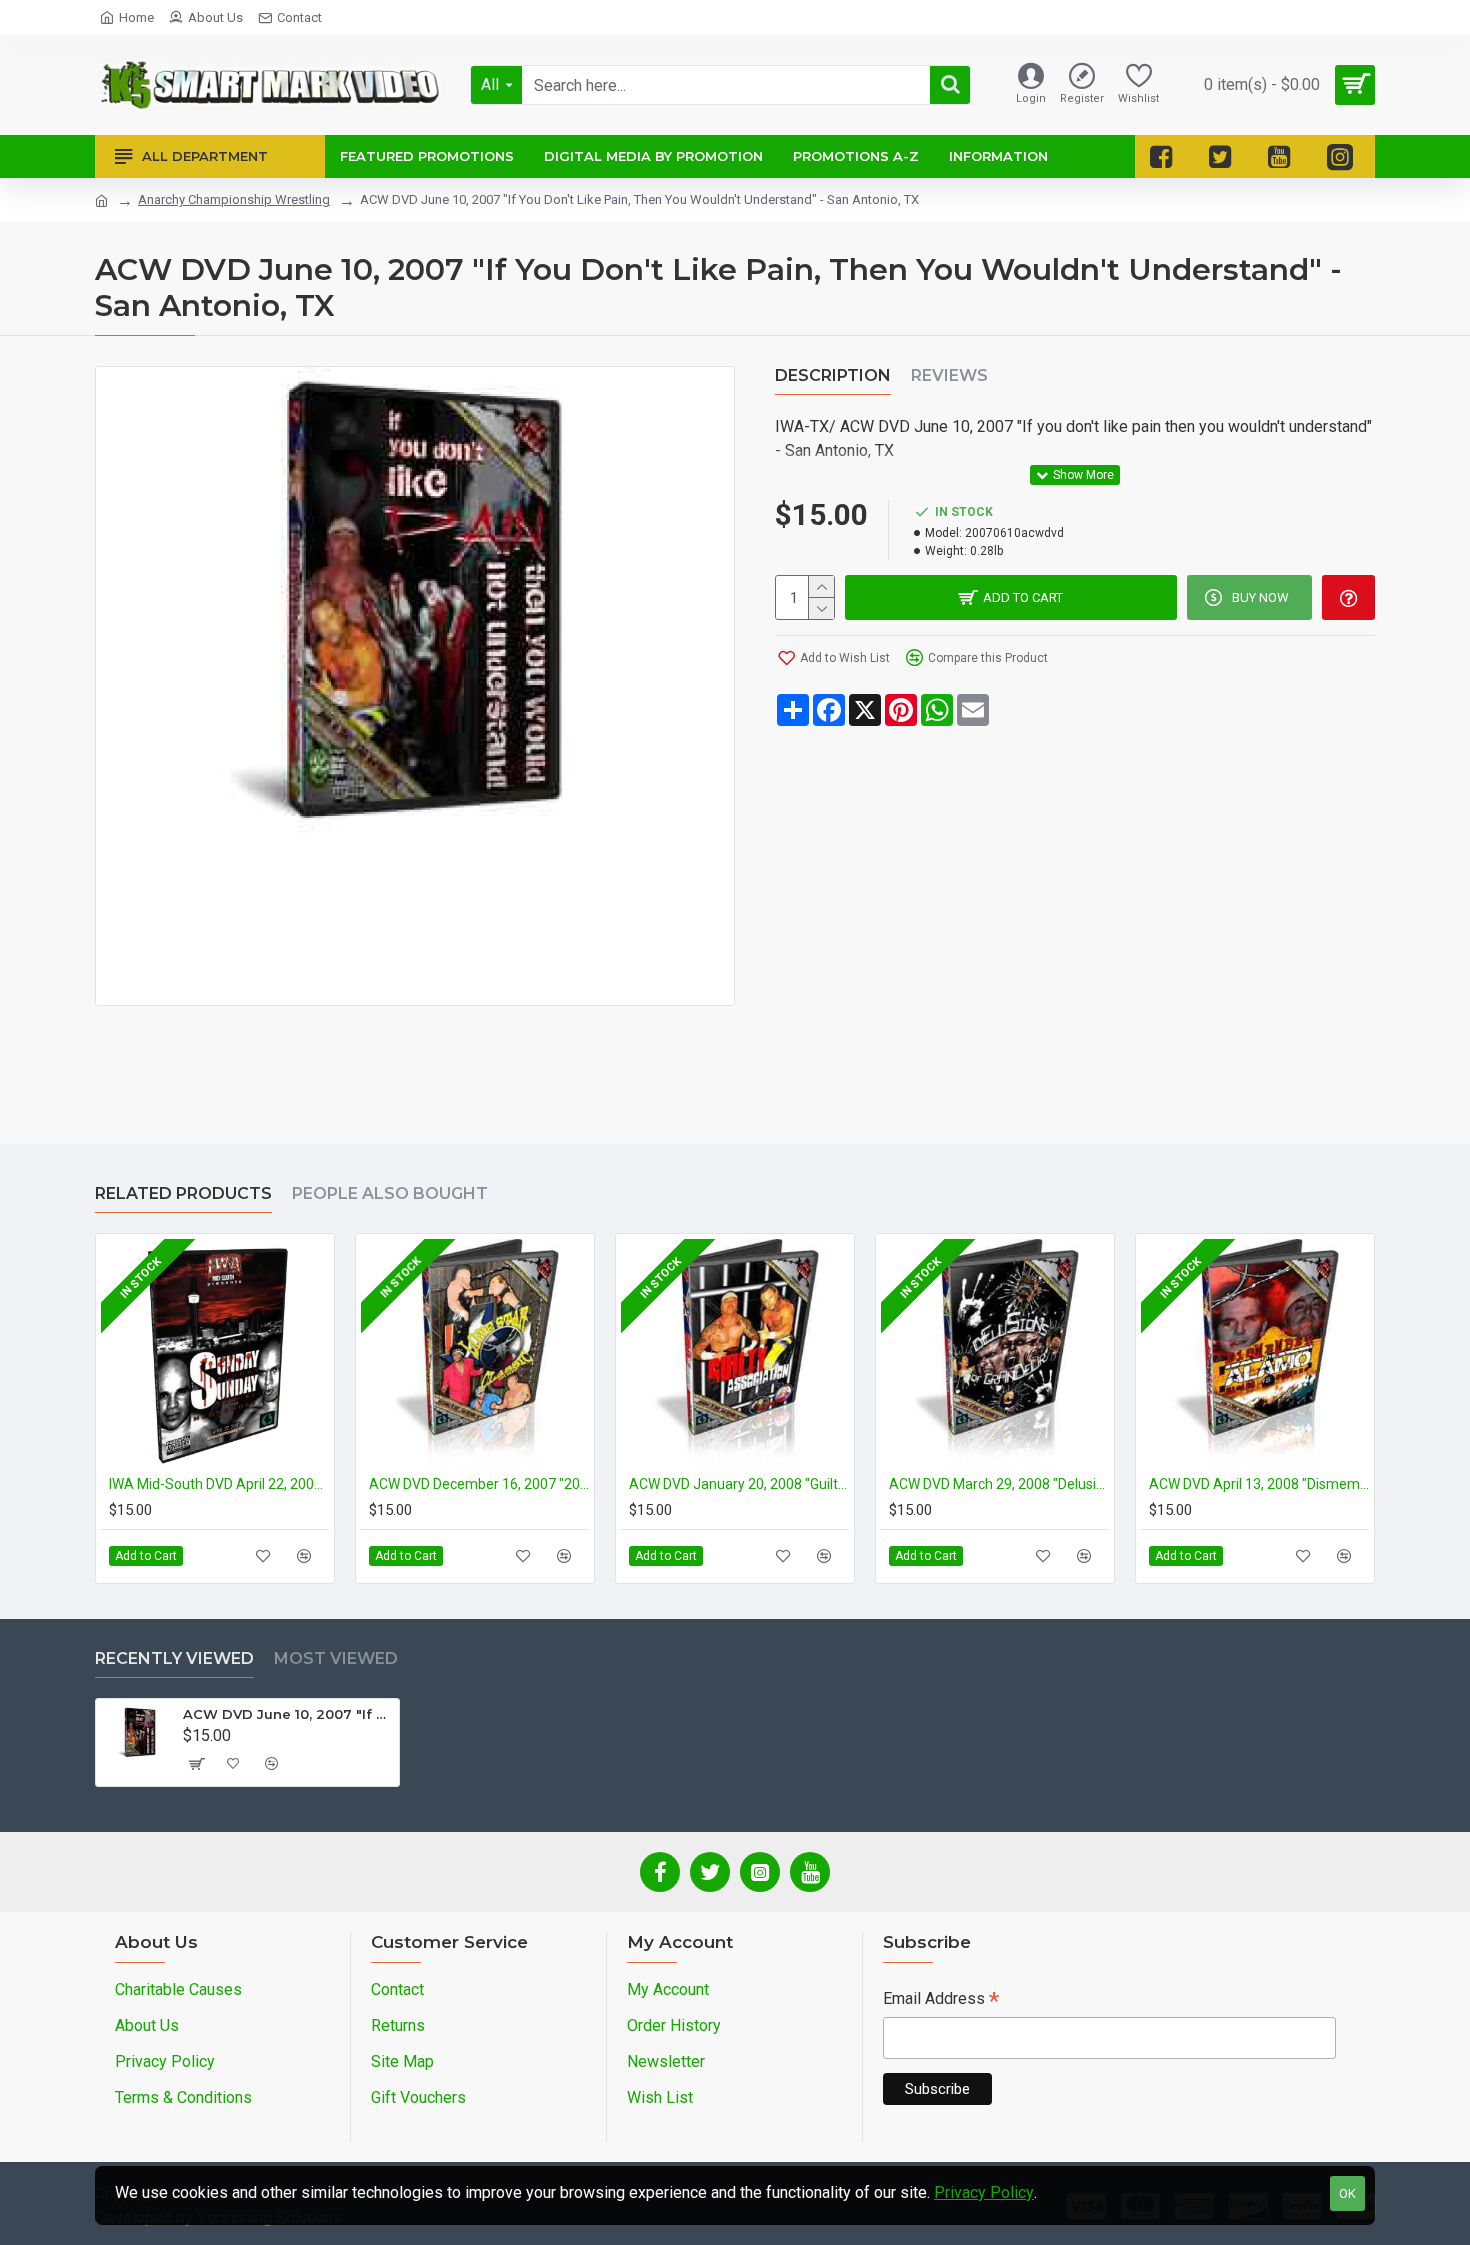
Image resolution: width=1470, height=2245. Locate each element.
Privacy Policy (984, 2192)
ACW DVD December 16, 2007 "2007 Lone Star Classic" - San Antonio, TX (479, 1484)
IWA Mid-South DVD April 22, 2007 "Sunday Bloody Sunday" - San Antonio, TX (219, 1484)
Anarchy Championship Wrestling (234, 199)
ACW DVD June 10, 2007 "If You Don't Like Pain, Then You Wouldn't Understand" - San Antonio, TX (287, 1714)
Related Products (183, 1193)
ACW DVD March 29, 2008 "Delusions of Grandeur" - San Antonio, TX (999, 1484)
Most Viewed (336, 1658)
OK (1347, 2193)
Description (833, 375)
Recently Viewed (174, 1658)
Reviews (949, 375)
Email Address (941, 2000)
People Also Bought (390, 1193)
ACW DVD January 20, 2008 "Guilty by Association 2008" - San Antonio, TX (739, 1484)
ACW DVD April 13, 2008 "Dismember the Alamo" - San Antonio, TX (1259, 1484)
